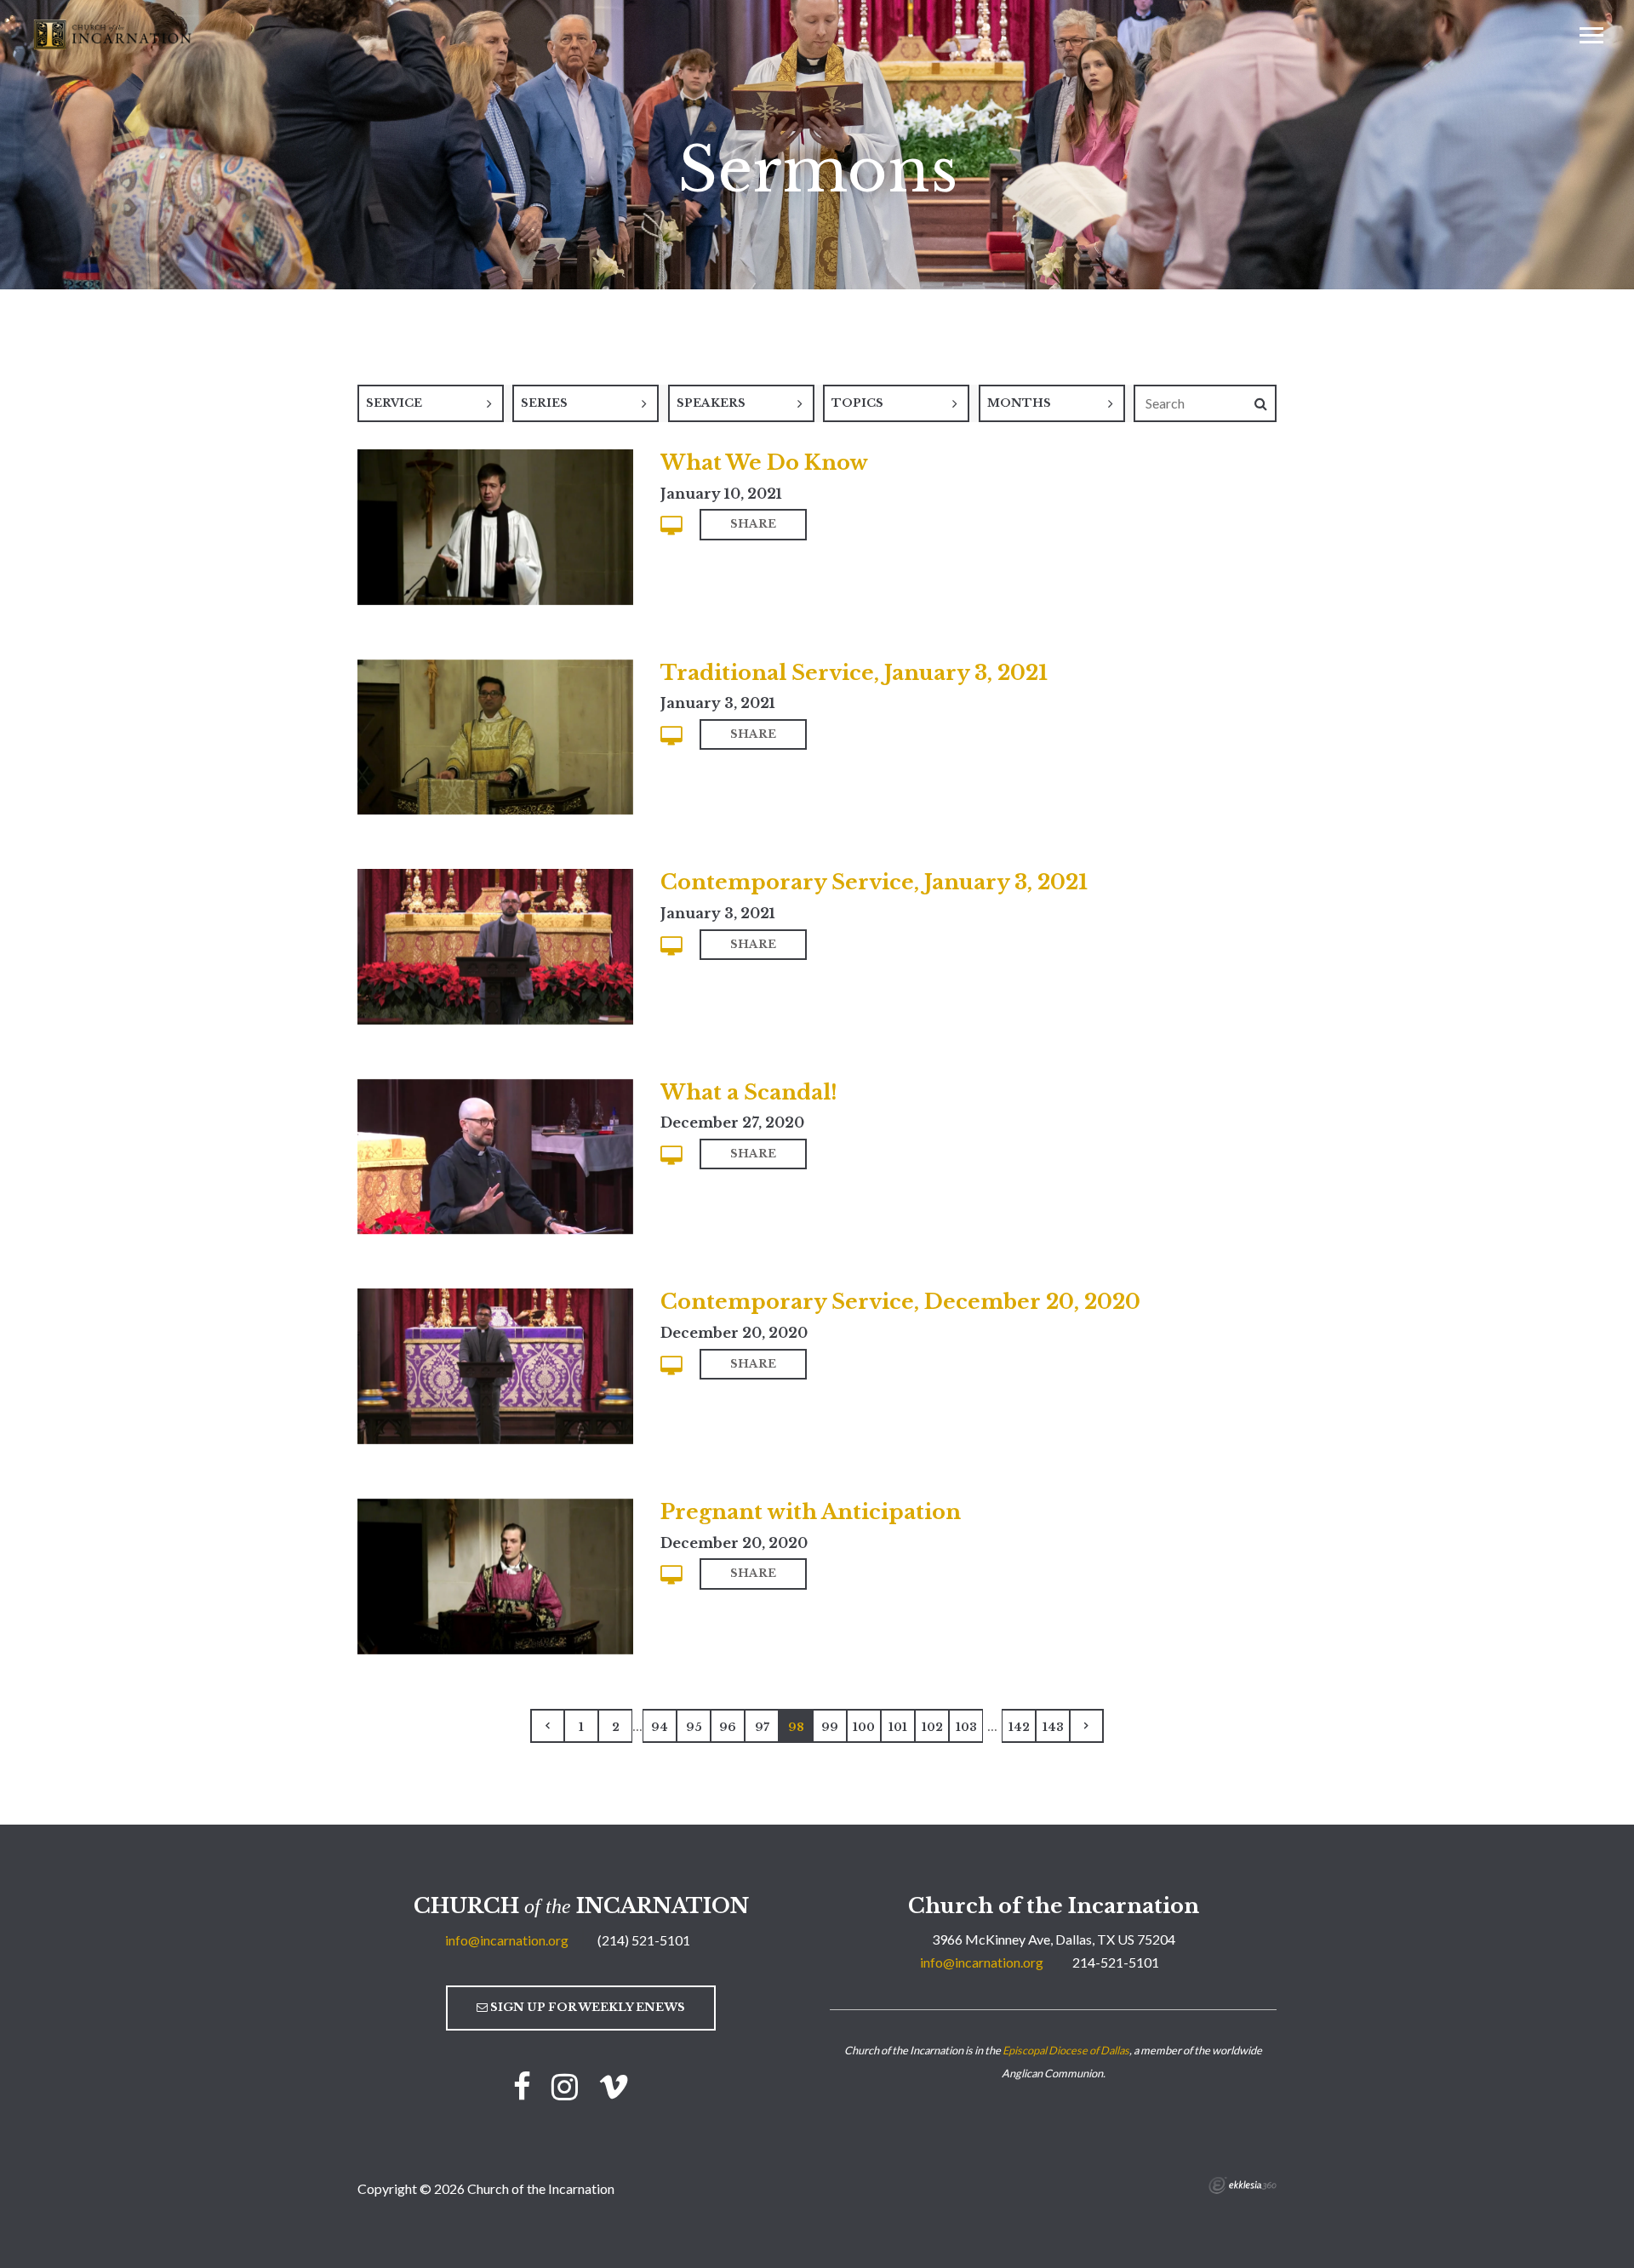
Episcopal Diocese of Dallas (1066, 2050)
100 (864, 1727)
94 (660, 1727)
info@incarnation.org (507, 1940)
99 (830, 1727)
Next (1087, 1726)
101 (898, 1727)
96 (728, 1727)
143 (1053, 1727)
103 (966, 1727)
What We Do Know (764, 463)
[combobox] (431, 403)
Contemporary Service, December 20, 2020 (900, 1302)
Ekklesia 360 (1243, 2185)
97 (762, 1727)
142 (1019, 1727)
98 (796, 1727)
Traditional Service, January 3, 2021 (854, 673)
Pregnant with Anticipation (811, 1512)
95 (694, 1727)
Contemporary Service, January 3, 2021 (874, 882)
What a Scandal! (749, 1092)
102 (932, 1727)
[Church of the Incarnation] (114, 33)
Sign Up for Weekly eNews (586, 2007)
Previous (547, 1726)
